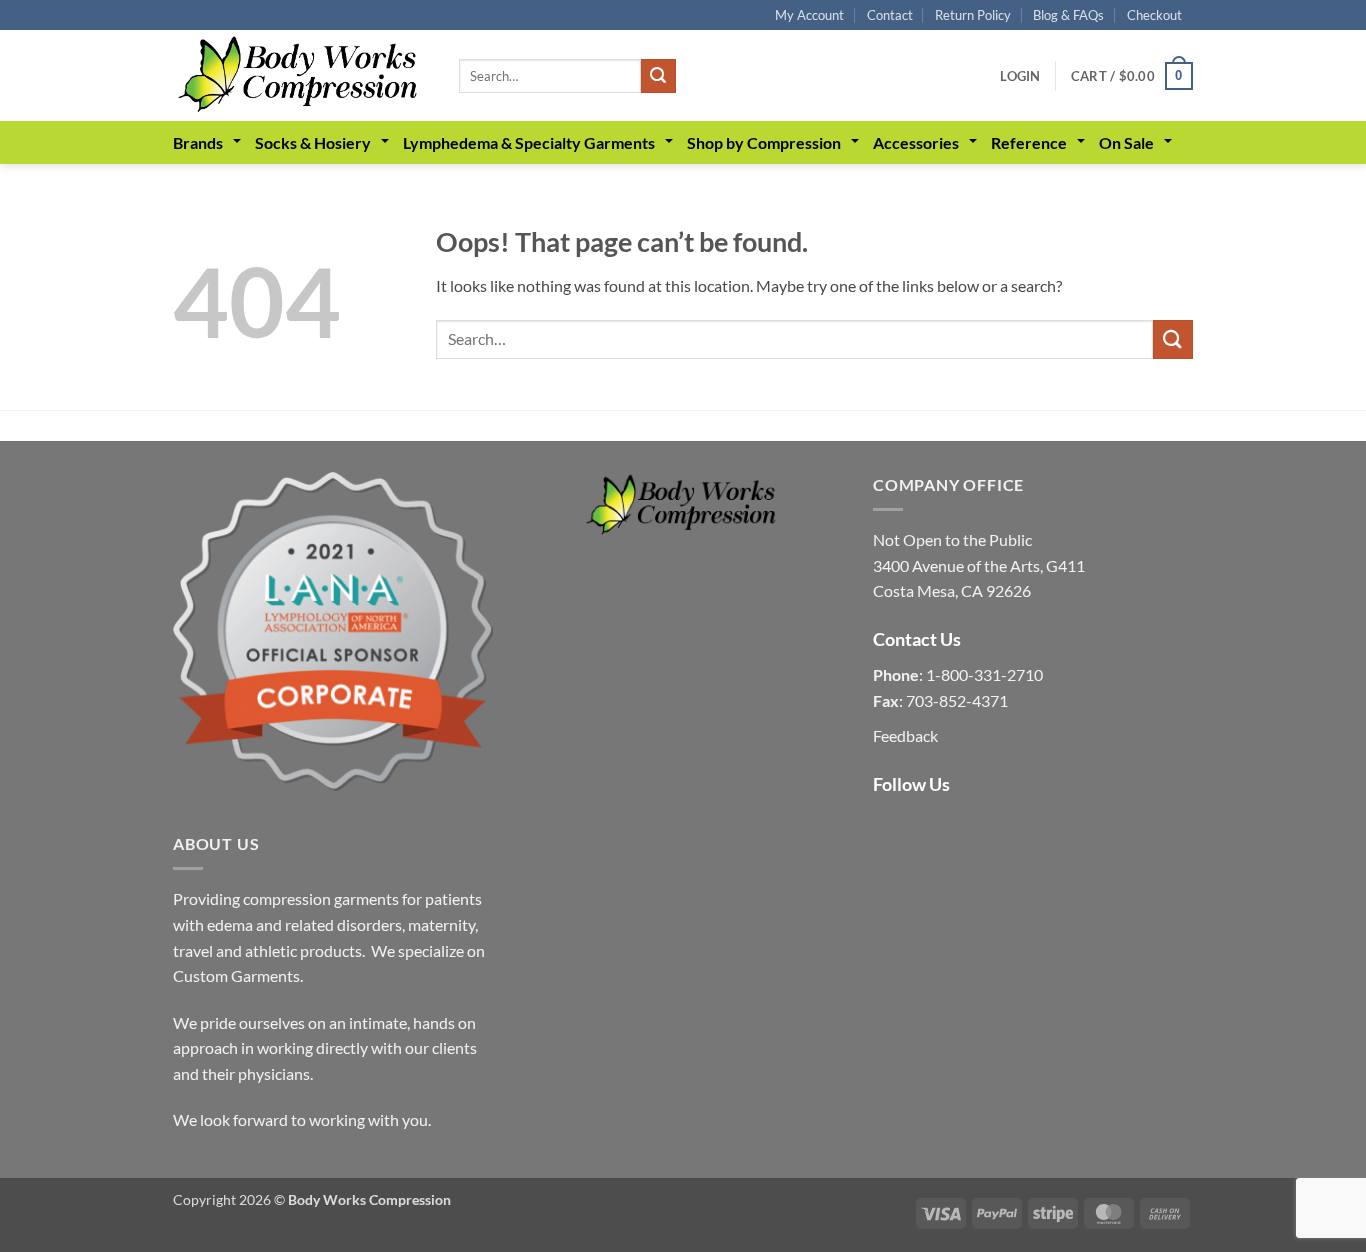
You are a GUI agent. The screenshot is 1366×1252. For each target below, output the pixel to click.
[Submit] (658, 76)
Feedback (905, 735)
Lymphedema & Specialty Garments (529, 142)
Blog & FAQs (1068, 15)
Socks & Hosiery (313, 142)
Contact (890, 15)
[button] (1020, 76)
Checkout (1154, 15)
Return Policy (973, 15)
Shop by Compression (764, 142)
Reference (1029, 142)
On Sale (1126, 142)
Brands (198, 142)
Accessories (916, 142)
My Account (809, 15)
